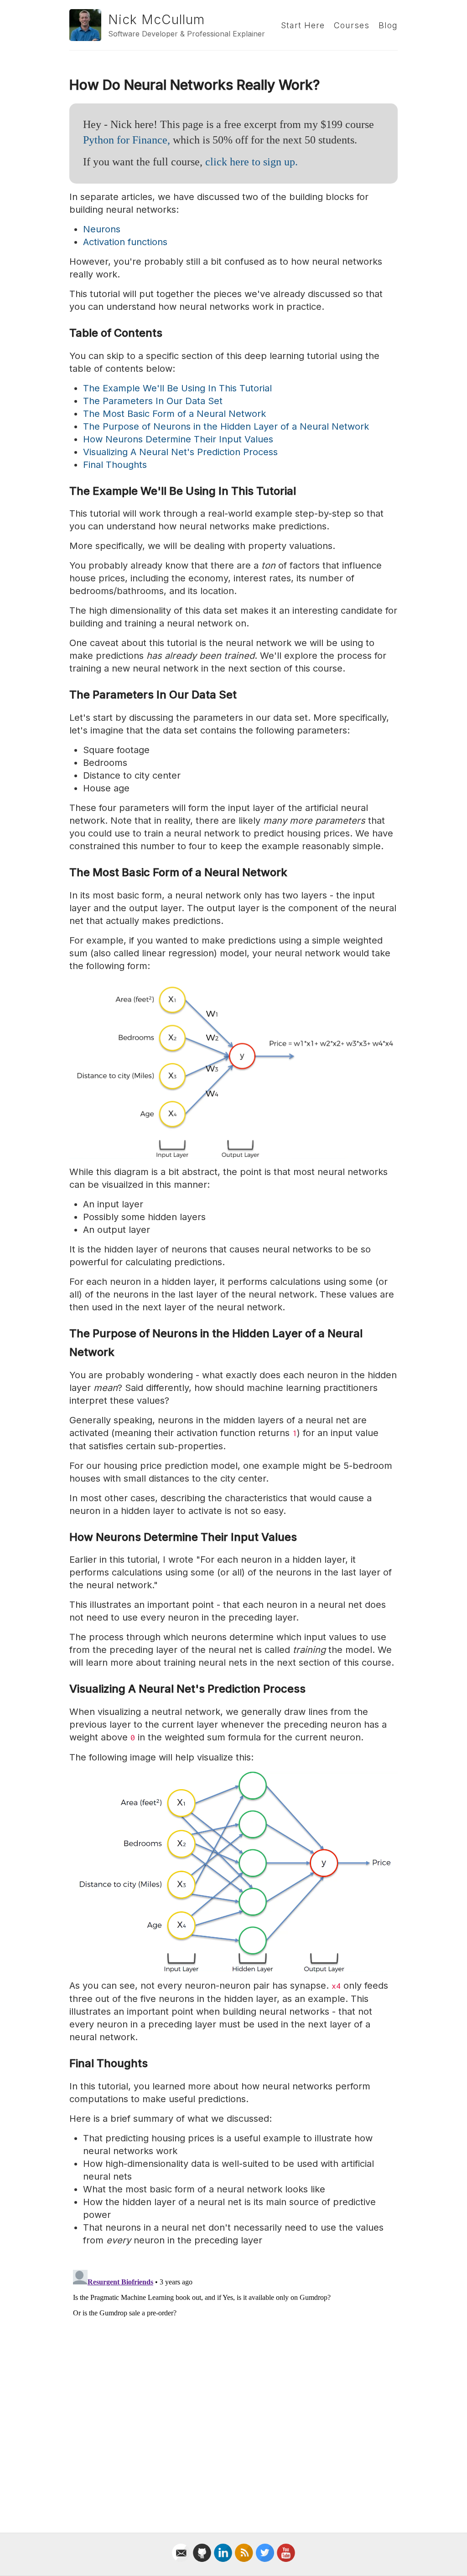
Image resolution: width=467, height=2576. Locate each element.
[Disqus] (233, 2380)
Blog (388, 25)
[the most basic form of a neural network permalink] (65, 873)
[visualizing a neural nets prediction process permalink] (65, 1689)
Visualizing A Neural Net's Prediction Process (180, 452)
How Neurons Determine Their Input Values (178, 439)
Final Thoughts (115, 465)
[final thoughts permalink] (65, 2064)
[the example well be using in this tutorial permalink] (65, 491)
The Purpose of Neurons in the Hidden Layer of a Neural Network (226, 426)
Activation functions (125, 242)
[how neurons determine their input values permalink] (65, 1537)
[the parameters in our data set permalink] (65, 695)
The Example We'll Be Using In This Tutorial (177, 388)
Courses (352, 25)
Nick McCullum (156, 20)
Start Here (303, 25)
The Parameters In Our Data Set (153, 401)
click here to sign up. (252, 162)
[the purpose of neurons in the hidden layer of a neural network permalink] (65, 1334)
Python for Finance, (127, 140)
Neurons (102, 229)
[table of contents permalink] (65, 333)
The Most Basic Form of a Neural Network (174, 414)
